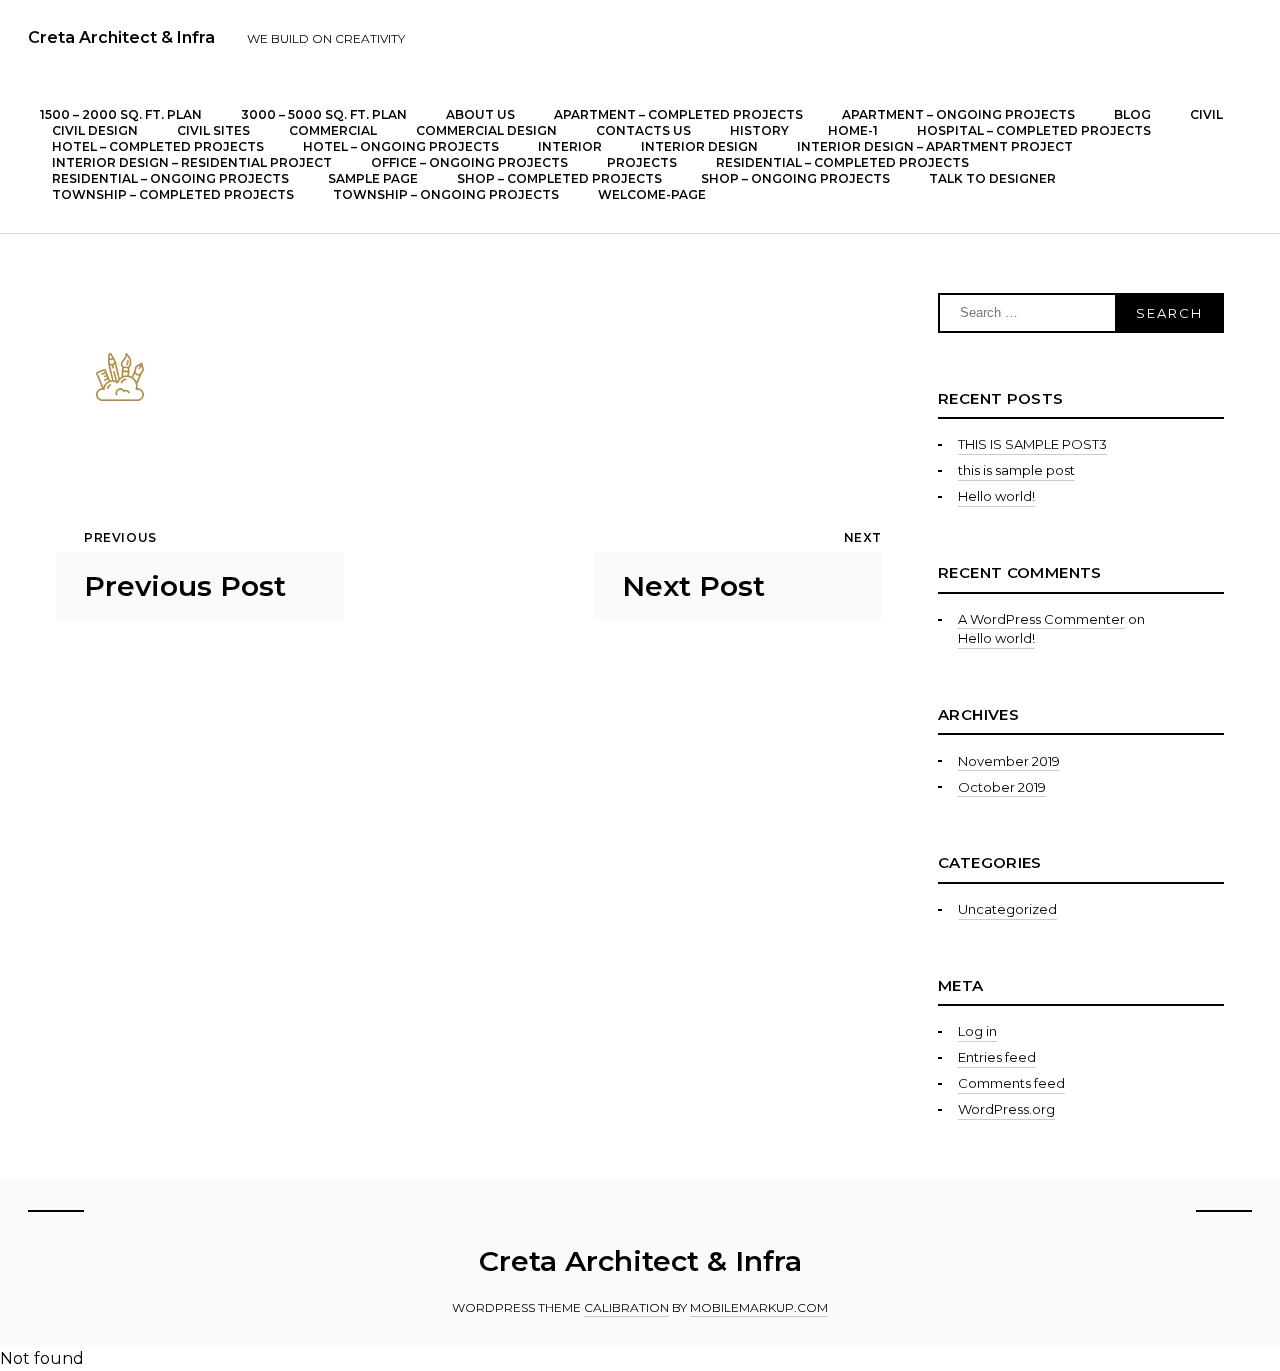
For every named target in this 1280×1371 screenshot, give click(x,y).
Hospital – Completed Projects (1034, 130)
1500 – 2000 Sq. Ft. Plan (121, 114)
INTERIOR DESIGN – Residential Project (192, 162)
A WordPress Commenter (1041, 619)
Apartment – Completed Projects (678, 114)
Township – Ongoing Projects (446, 194)
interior (570, 146)
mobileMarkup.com (759, 1307)
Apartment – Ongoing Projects (958, 114)
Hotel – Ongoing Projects (401, 146)
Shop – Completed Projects (559, 178)
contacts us (643, 130)
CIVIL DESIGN (95, 130)
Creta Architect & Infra (121, 38)
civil (1206, 114)
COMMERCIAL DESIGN (486, 130)
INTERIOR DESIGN (699, 146)
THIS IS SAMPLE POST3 (1032, 444)
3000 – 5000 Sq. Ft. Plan (324, 114)
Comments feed (1011, 1083)
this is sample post (1016, 470)
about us (480, 114)
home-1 (853, 130)
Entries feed (997, 1057)
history (759, 130)
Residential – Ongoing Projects (170, 178)
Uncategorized (1007, 909)
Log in (977, 1031)
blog (1132, 114)
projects (642, 162)
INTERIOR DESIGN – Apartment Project (935, 146)
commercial (333, 130)
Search (1169, 313)
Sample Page (373, 178)
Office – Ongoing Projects (469, 162)
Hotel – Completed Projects (158, 146)
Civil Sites (213, 130)
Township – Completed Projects (173, 194)
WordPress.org (1006, 1109)
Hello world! (996, 496)
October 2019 (1002, 787)
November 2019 (1009, 761)
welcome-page (652, 194)
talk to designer (992, 178)
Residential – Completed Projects (842, 162)
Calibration (626, 1307)
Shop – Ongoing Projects (795, 178)
